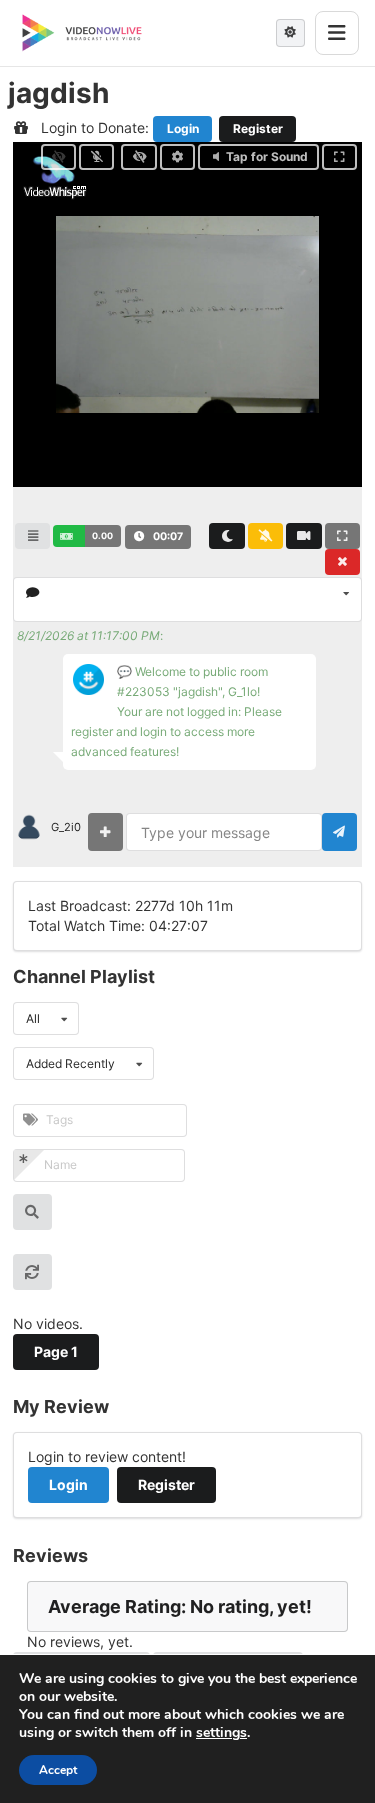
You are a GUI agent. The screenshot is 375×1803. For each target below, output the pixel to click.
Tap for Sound (267, 156)
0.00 (102, 535)
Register (258, 128)
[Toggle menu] (337, 33)
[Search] (32, 1212)
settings (221, 1733)
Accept (58, 1770)
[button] (86, 536)
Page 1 (56, 1351)
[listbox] (187, 599)
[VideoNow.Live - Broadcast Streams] (82, 33)
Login (183, 128)
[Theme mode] (290, 33)
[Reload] (32, 1272)
